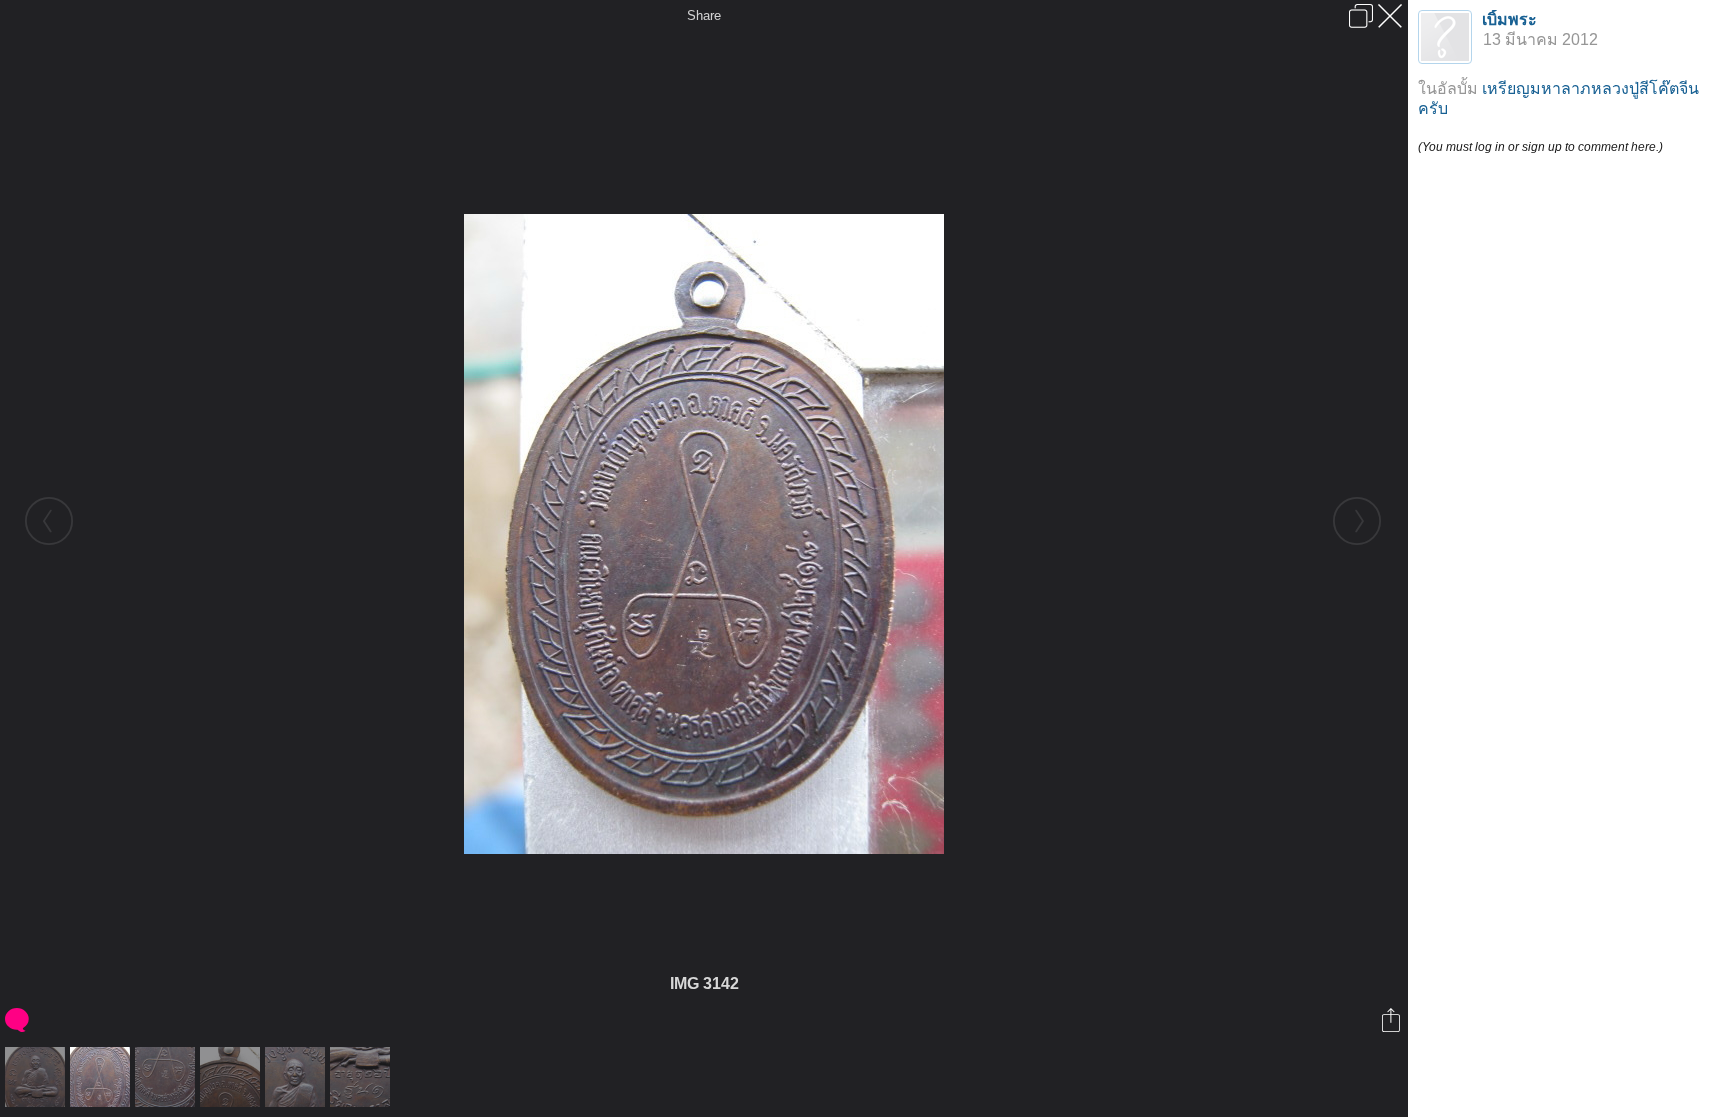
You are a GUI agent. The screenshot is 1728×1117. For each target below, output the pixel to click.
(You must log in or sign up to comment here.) (1540, 147)
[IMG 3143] (167, 1077)
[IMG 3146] (297, 1077)
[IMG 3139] (37, 1077)
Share (704, 15)
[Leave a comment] (18, 1020)
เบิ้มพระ (1509, 19)
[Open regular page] (1361, 16)
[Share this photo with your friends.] (1392, 1020)
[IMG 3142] (102, 1077)
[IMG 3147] (362, 1077)
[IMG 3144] (232, 1077)
